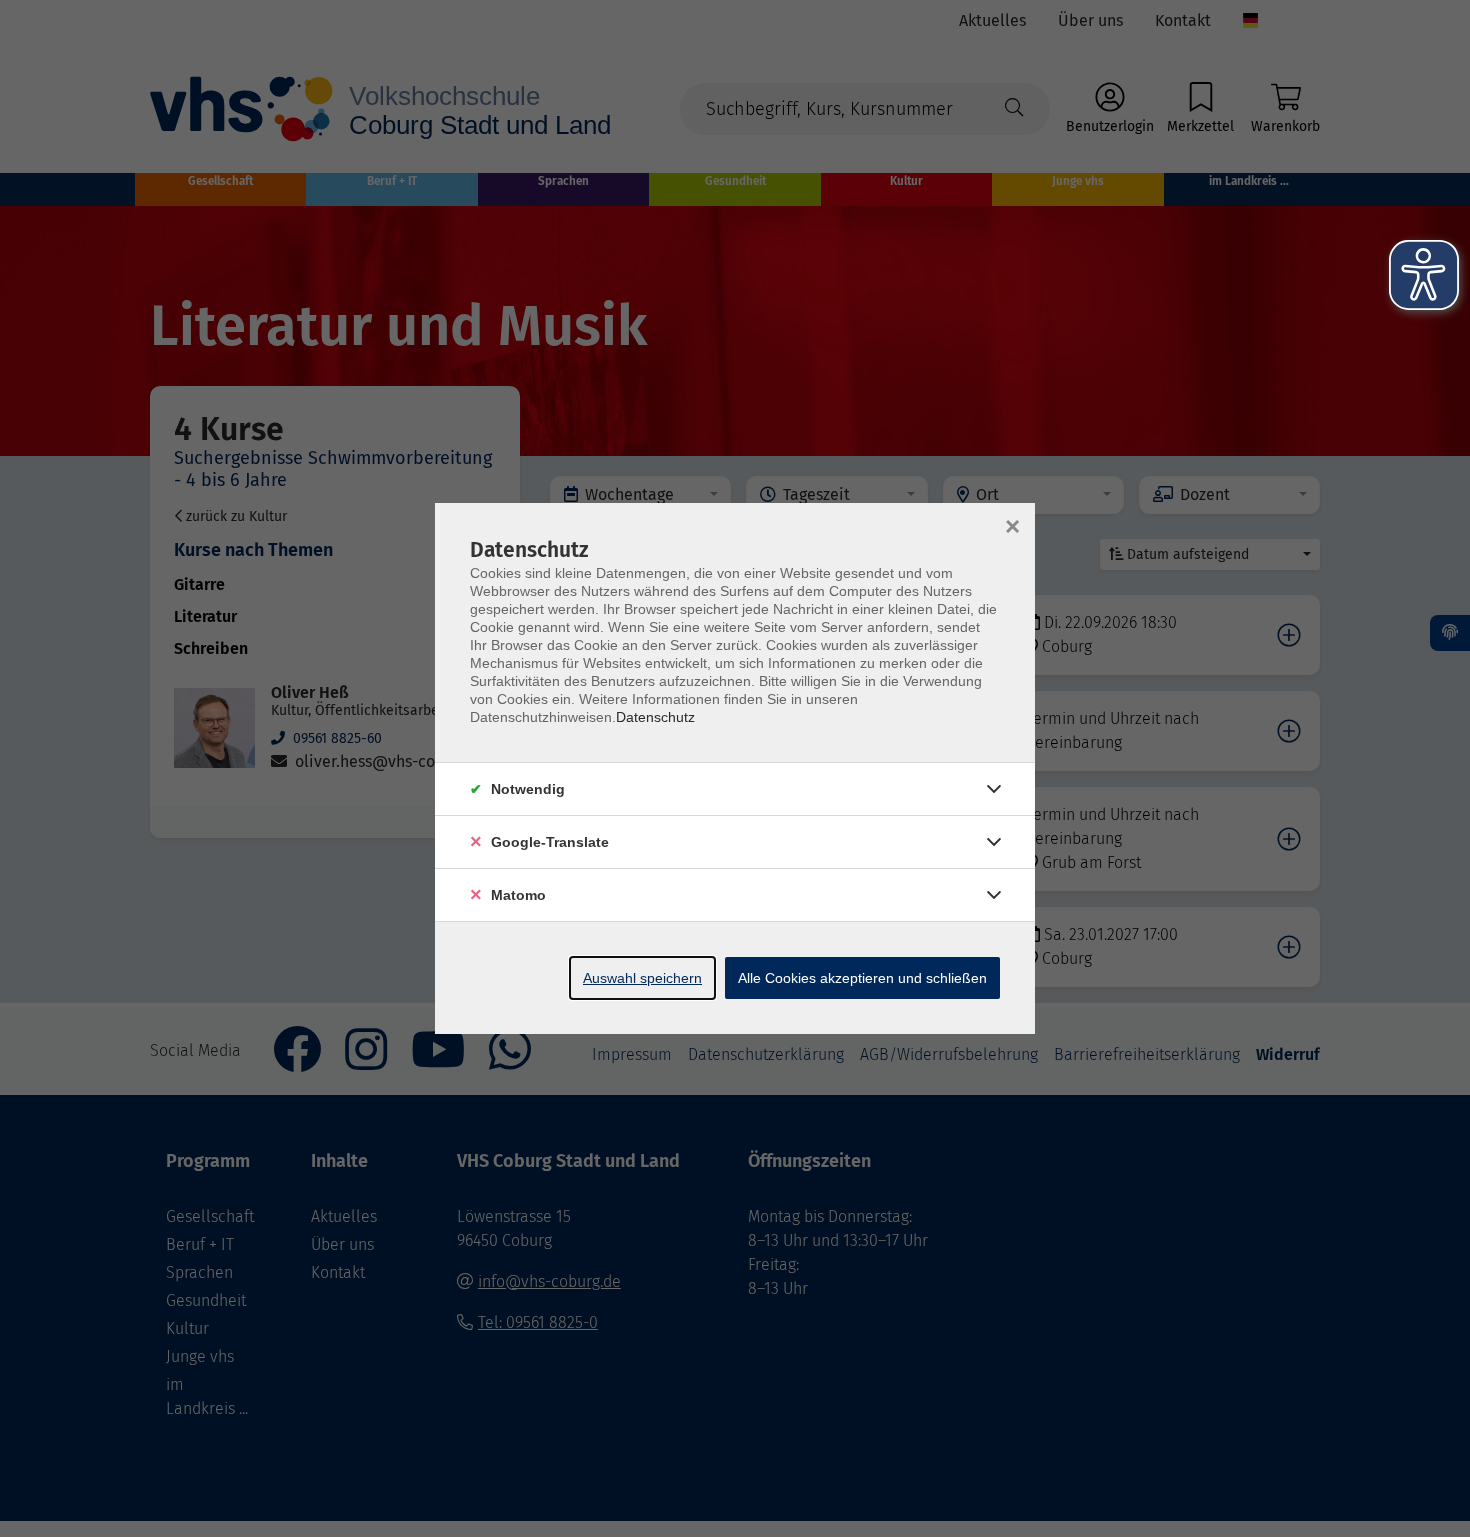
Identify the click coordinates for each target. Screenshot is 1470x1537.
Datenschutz (655, 717)
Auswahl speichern (642, 978)
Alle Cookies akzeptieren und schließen (862, 978)
